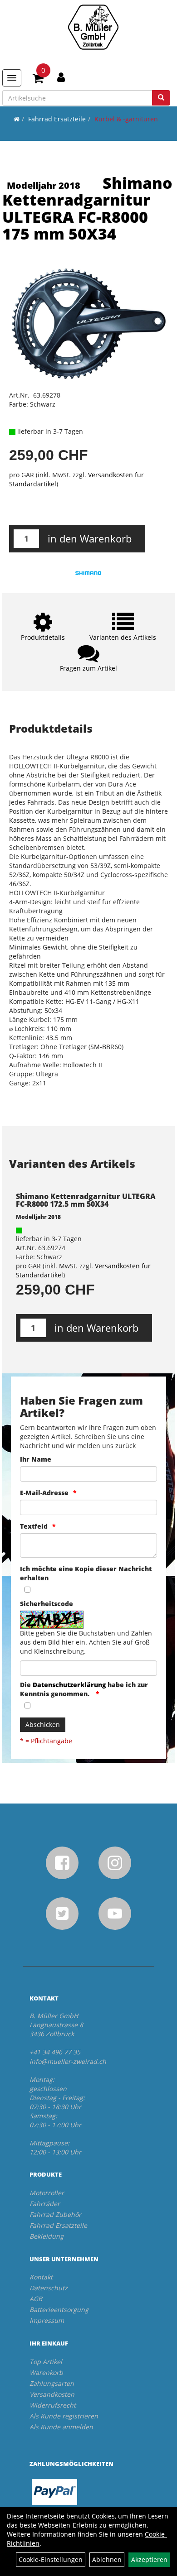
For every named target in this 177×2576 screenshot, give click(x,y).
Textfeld (34, 1526)
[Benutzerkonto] (61, 77)
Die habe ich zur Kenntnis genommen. (84, 1689)
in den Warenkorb (90, 538)
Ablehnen (107, 2559)
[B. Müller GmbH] (93, 27)
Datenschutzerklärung (69, 1685)
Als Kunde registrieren (64, 2416)
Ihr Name (36, 1459)
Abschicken (43, 1725)
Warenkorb (46, 2372)
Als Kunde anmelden (61, 2427)
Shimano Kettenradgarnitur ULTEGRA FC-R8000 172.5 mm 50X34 (86, 1200)
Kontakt (41, 2277)
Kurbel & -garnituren (126, 119)
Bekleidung (47, 2236)
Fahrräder (45, 2204)
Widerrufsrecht (53, 2405)
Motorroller (47, 2193)
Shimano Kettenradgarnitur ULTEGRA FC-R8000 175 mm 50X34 (87, 208)
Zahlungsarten (52, 2383)
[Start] (17, 119)
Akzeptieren (149, 2559)
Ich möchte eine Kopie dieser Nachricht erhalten (86, 1573)
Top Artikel (46, 2362)
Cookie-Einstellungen (51, 2559)
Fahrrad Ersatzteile (57, 119)
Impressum (47, 2320)
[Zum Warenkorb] (38, 80)
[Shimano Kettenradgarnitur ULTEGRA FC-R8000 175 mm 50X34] (88, 324)
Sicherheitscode (47, 1604)
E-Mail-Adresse (44, 1493)
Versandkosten (52, 2394)
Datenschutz (49, 2288)
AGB (36, 2299)
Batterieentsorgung (59, 2310)
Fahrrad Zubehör (55, 2214)
